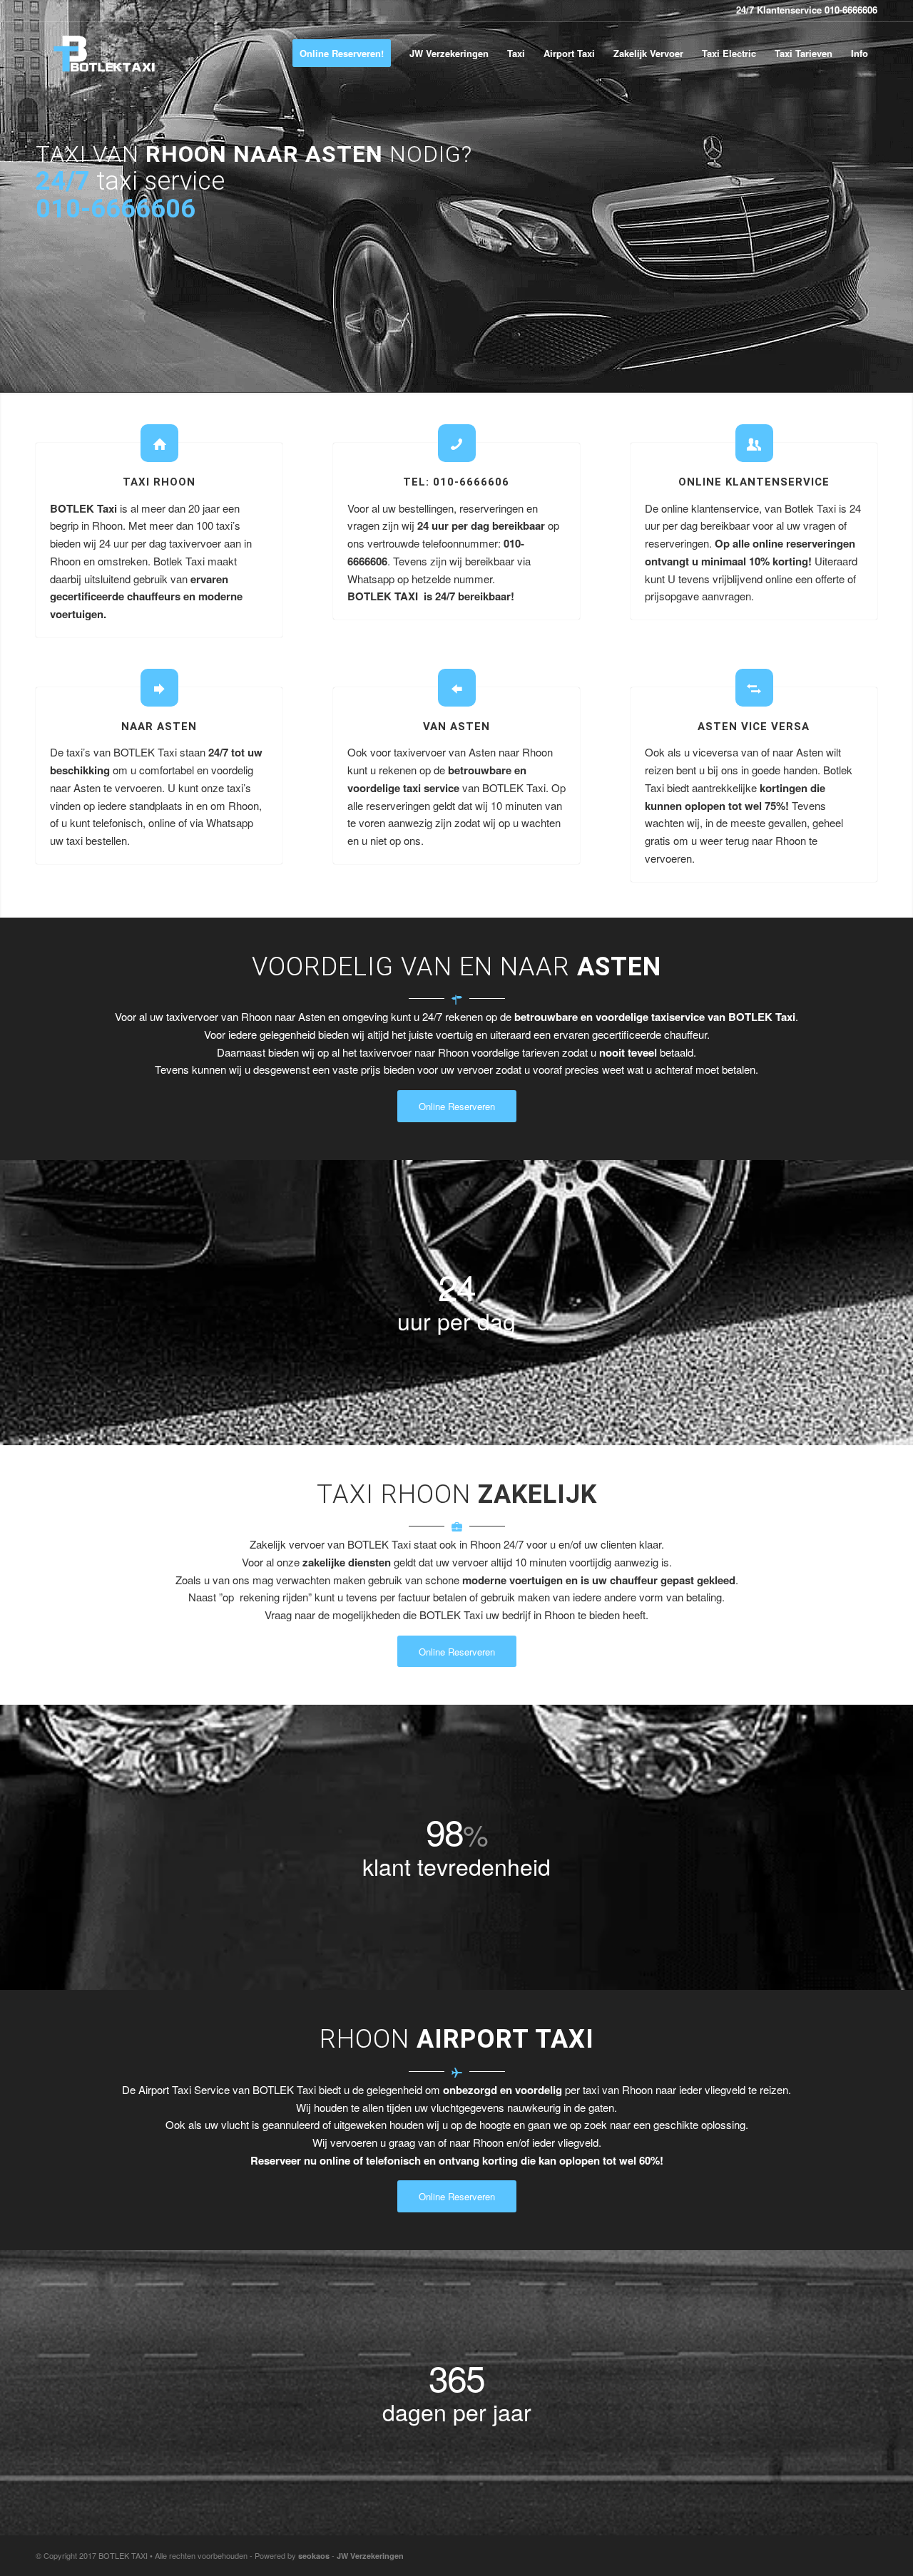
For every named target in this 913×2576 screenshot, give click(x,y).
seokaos (314, 2556)
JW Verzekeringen (370, 2556)
